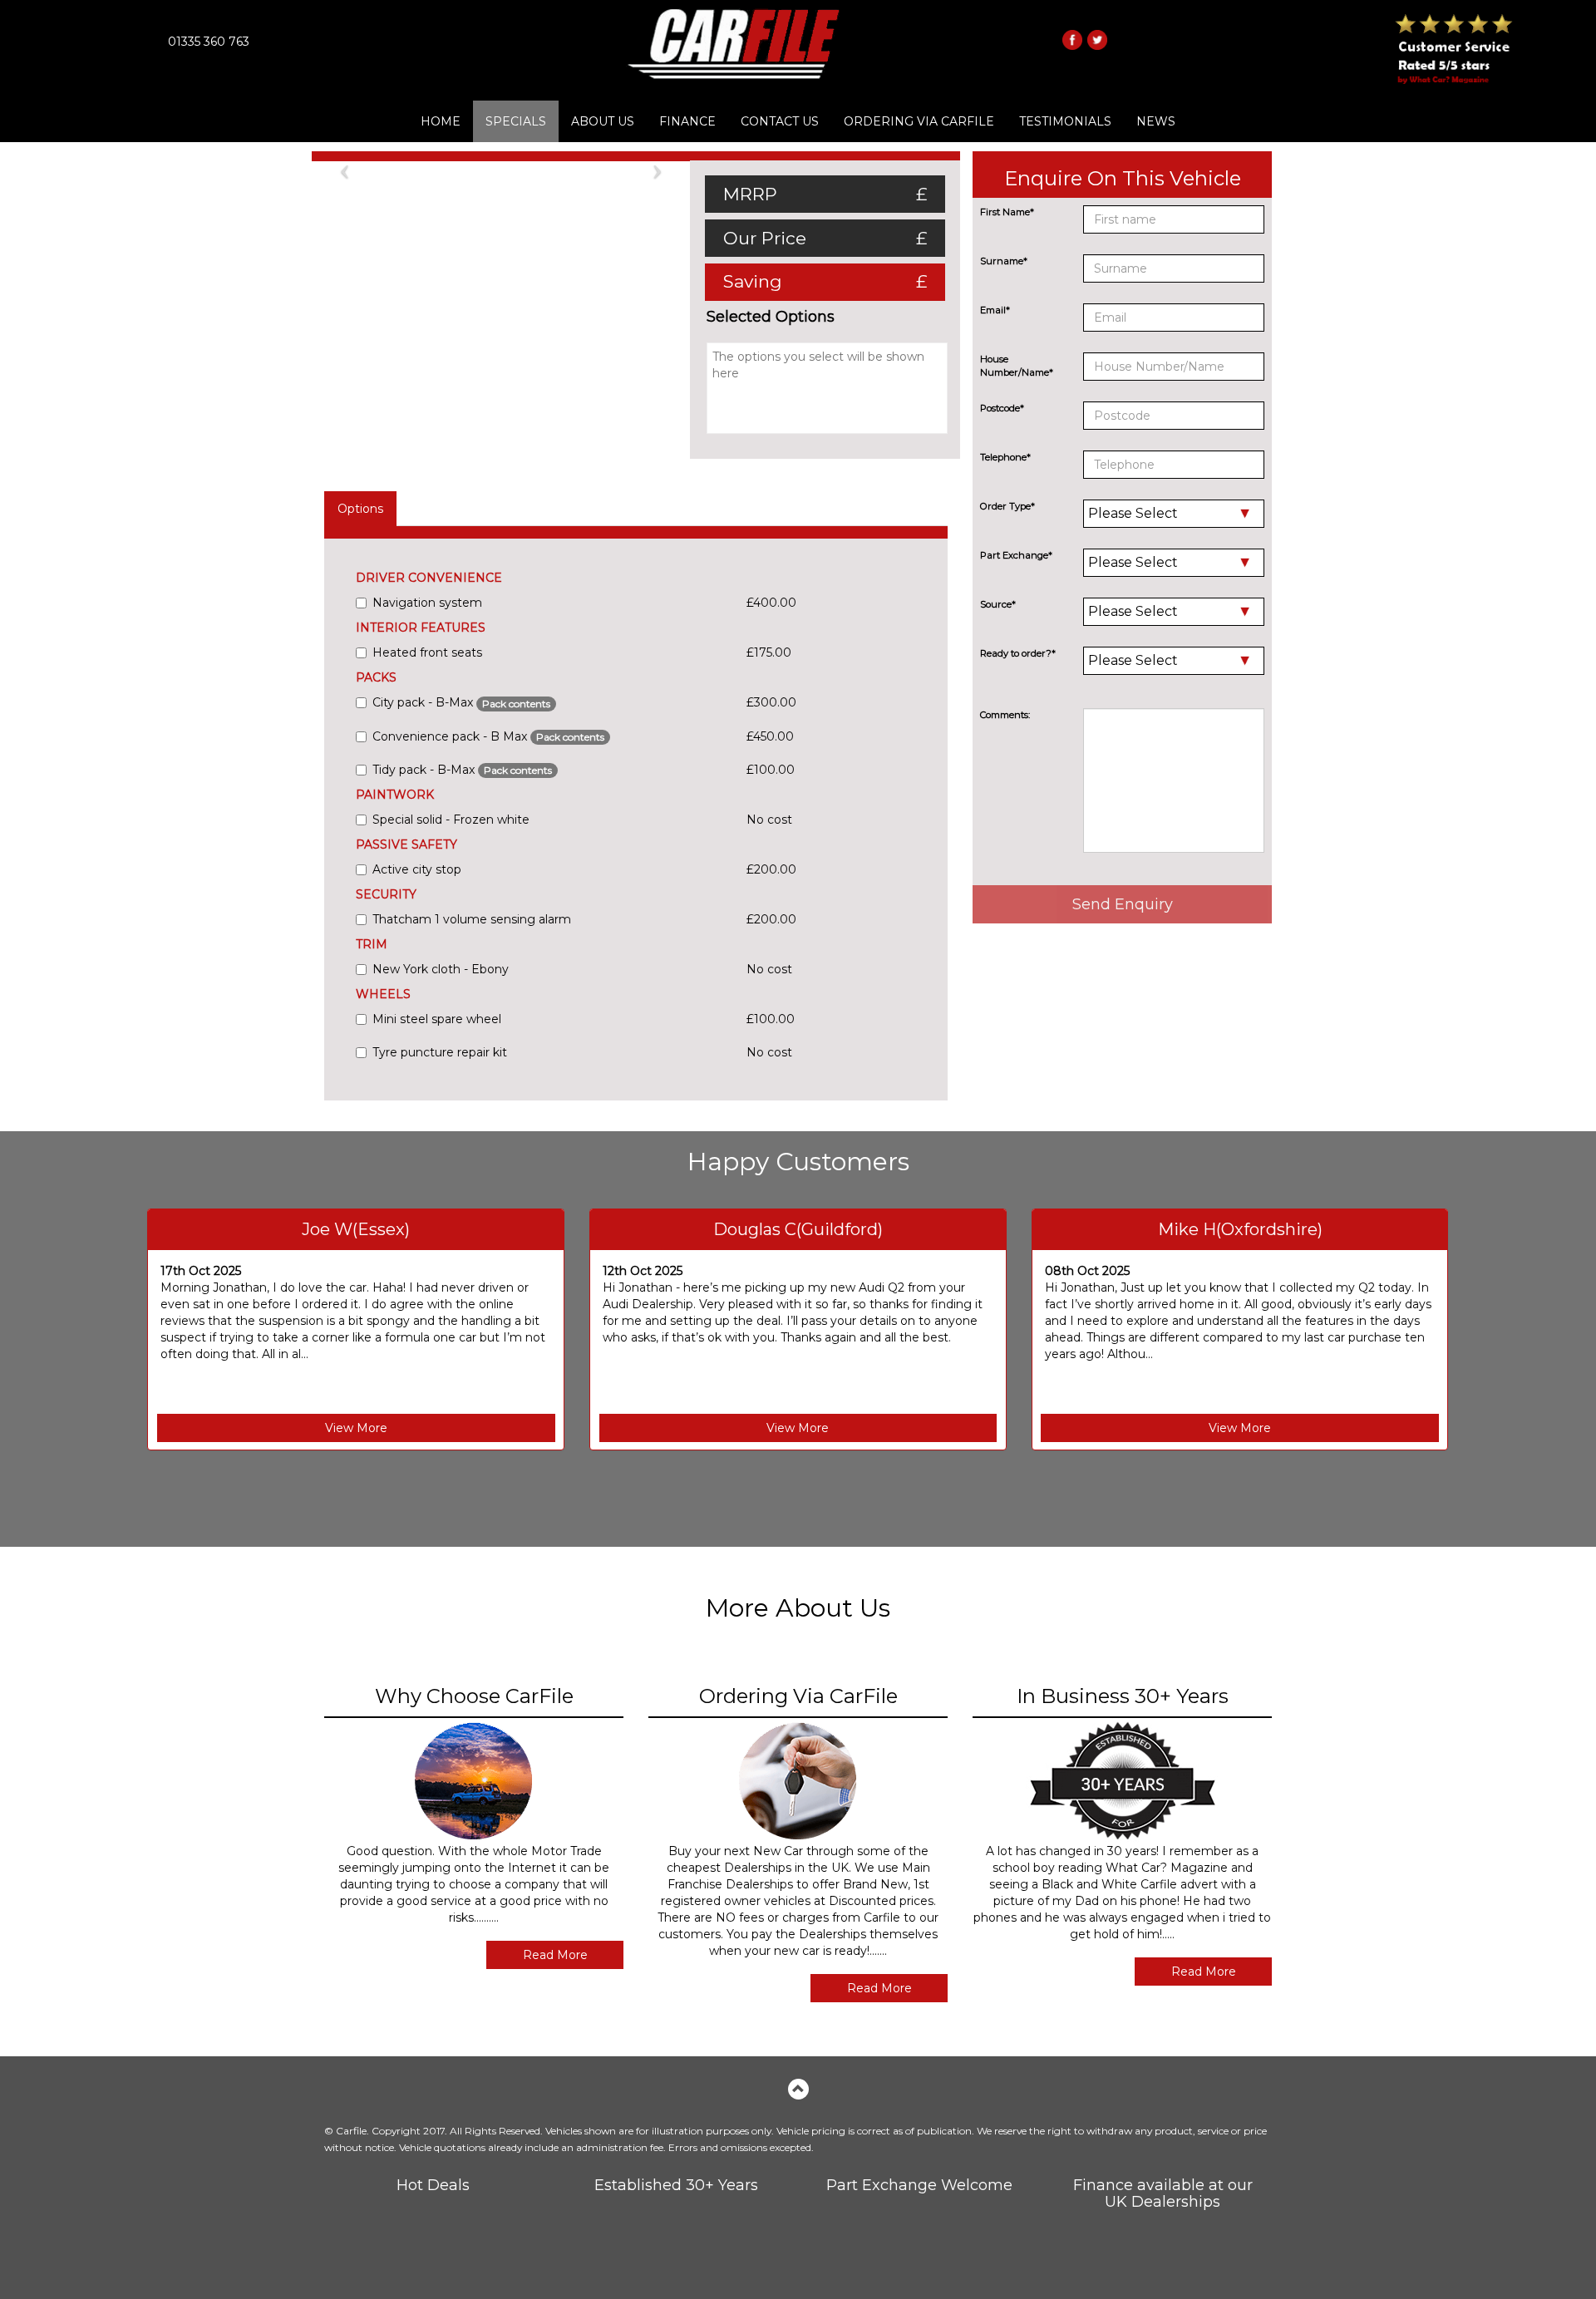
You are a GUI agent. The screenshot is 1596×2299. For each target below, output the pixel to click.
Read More (555, 1955)
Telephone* (1005, 457)
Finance (687, 121)
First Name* (1007, 212)
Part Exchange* (1016, 555)
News (1156, 121)
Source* (998, 604)
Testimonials (1065, 121)
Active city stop (417, 869)
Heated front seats (427, 652)
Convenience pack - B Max (488, 736)
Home (441, 121)
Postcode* (1002, 408)
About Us (603, 121)
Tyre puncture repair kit (440, 1052)
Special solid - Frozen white (451, 820)
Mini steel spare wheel (437, 1019)
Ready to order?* (1018, 653)
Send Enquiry (1123, 904)
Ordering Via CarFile (919, 121)
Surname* (1004, 261)
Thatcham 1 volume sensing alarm (472, 919)
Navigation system (427, 603)
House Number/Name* (1017, 366)
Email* (995, 310)
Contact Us (780, 121)
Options (360, 509)
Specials (516, 121)
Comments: (1005, 715)
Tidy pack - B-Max (462, 770)
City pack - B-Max (461, 702)
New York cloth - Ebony (441, 969)
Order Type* (1007, 506)
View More (356, 1428)
